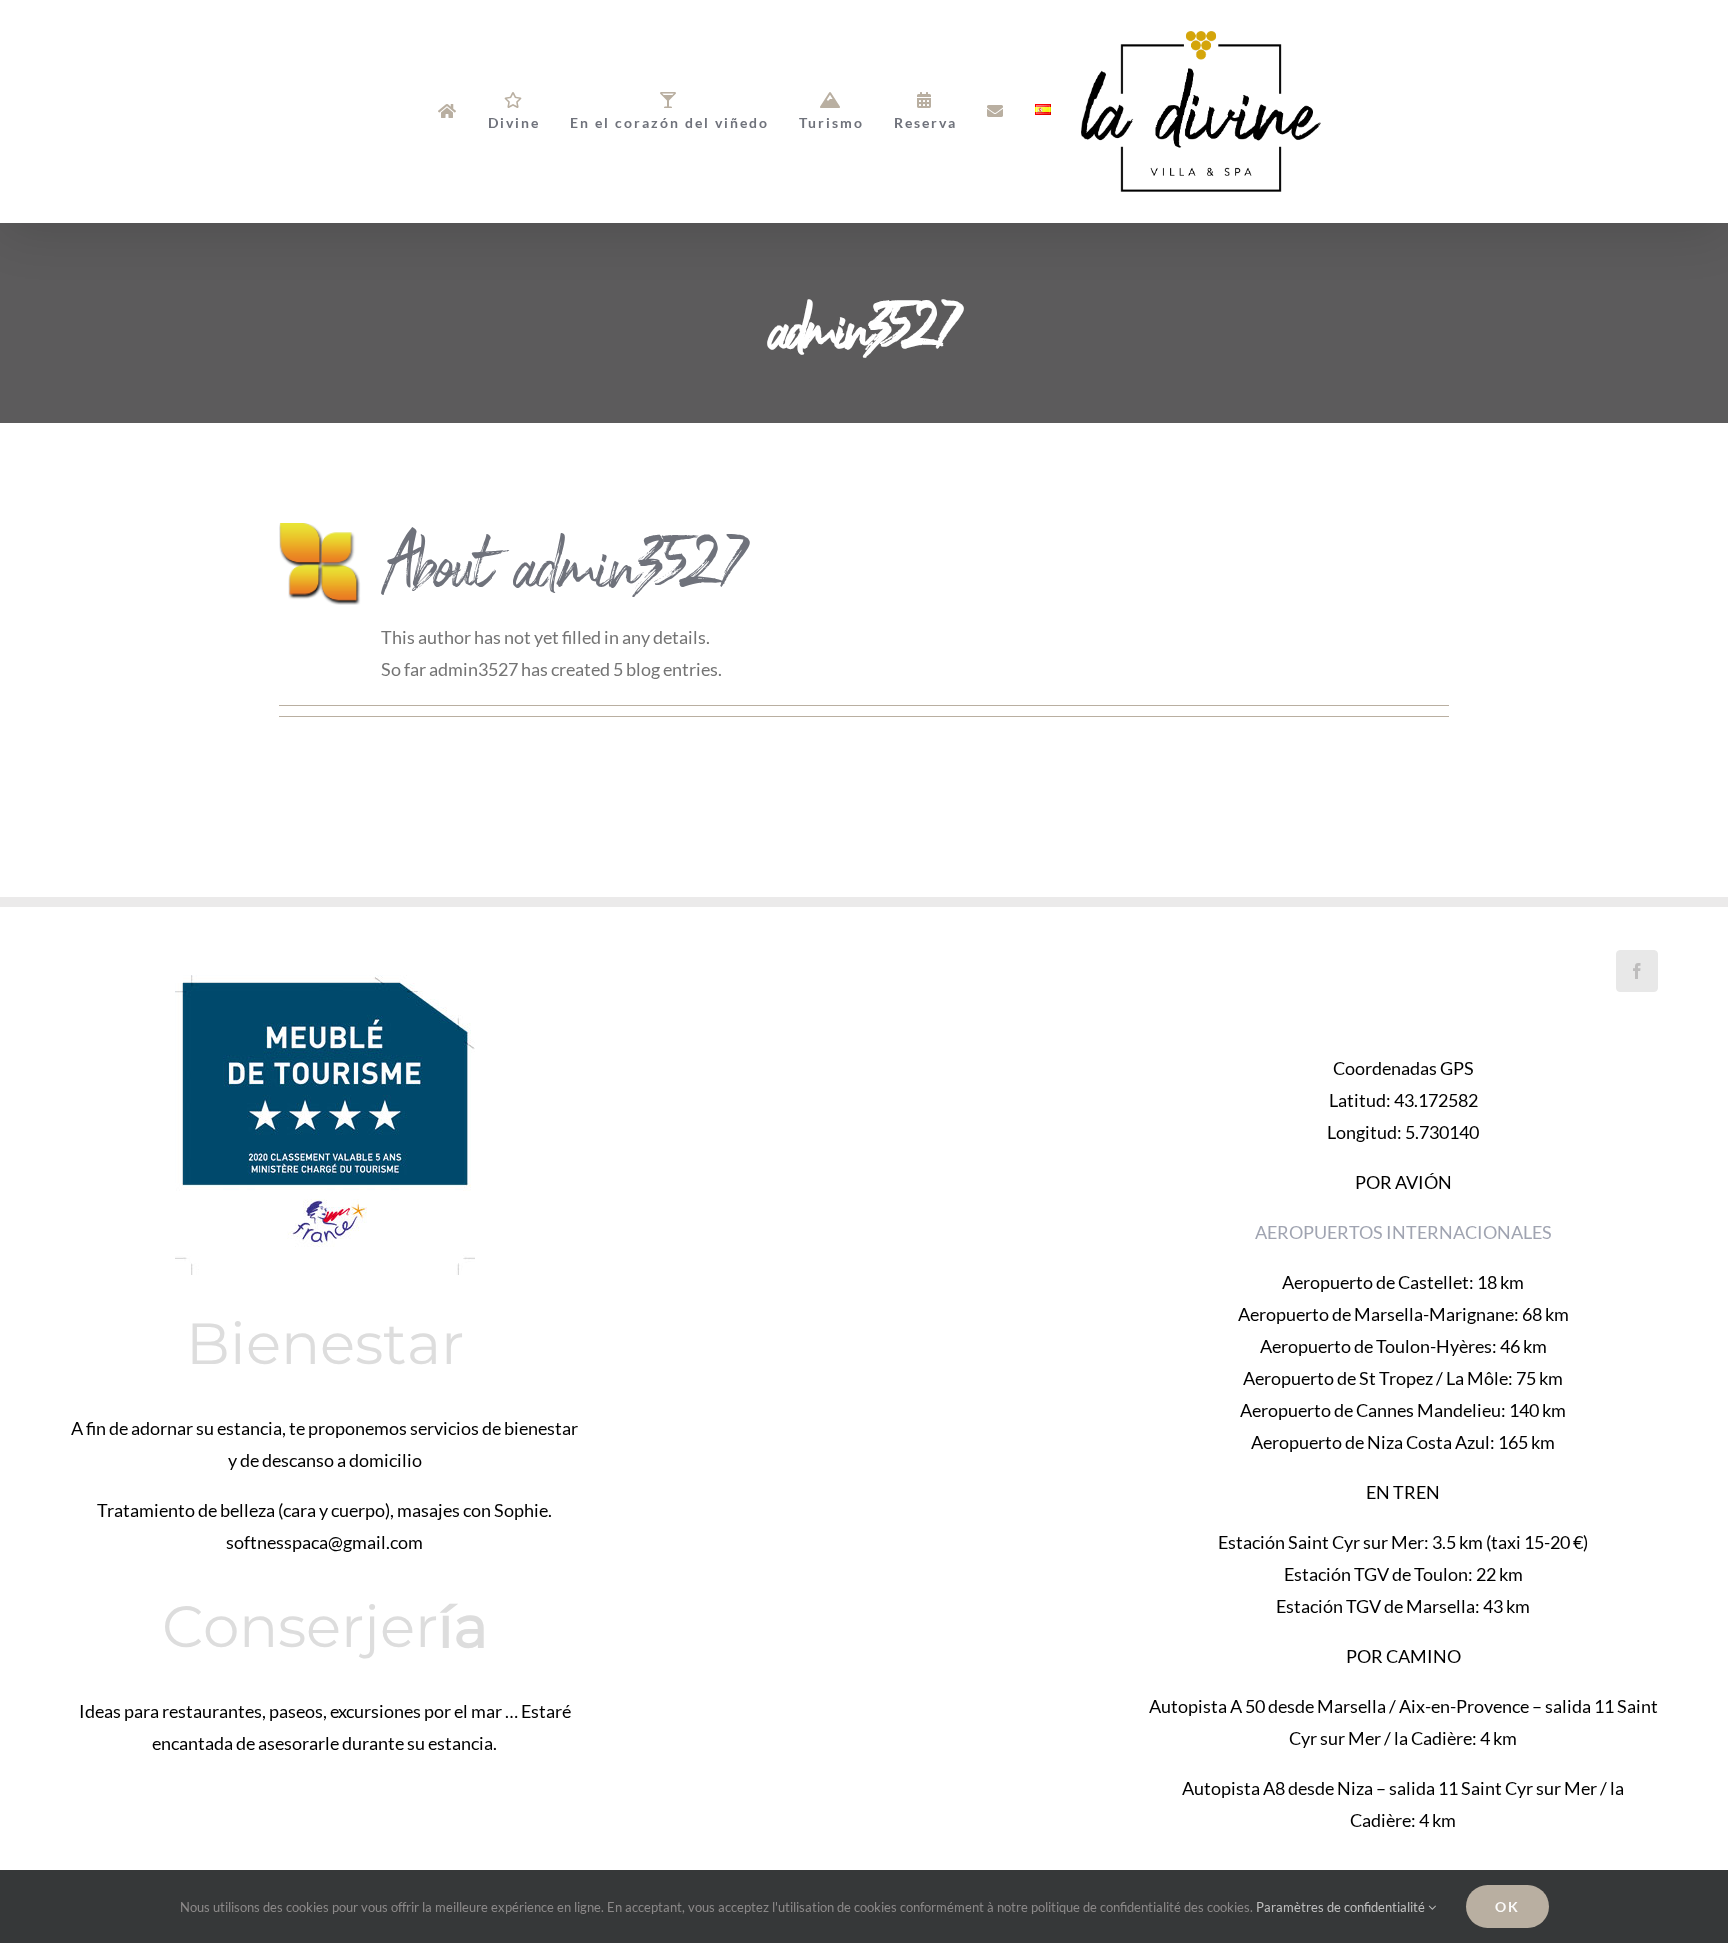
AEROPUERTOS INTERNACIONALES (1403, 1232)
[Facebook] (1637, 971)
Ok (1507, 1906)
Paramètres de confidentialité (1342, 1907)
